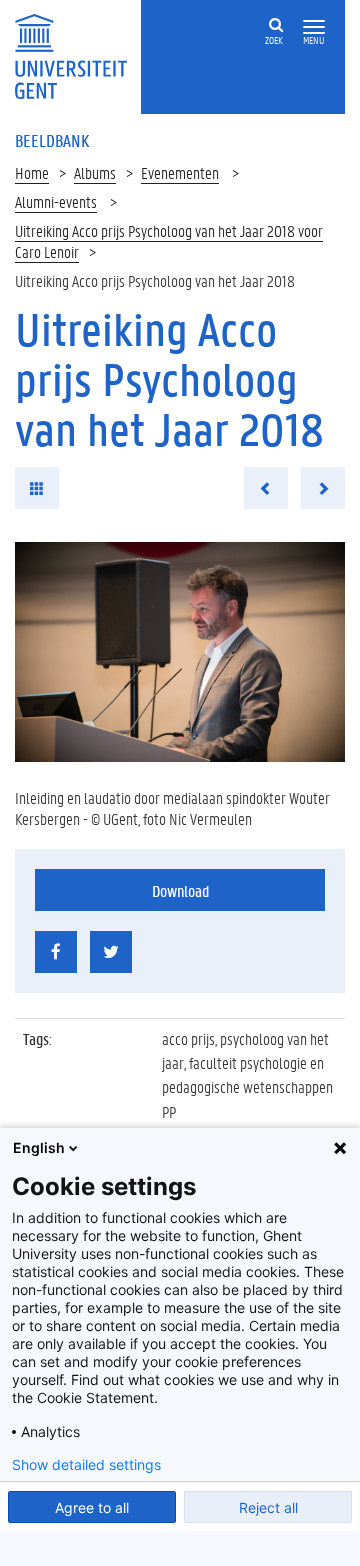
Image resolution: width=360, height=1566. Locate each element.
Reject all (268, 1507)
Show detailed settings (86, 1465)
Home (32, 172)
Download (180, 890)
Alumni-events (56, 201)
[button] (314, 27)
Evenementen (180, 172)
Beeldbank (52, 140)
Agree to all (92, 1507)
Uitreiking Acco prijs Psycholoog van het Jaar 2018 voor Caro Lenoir (169, 241)
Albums (95, 172)
